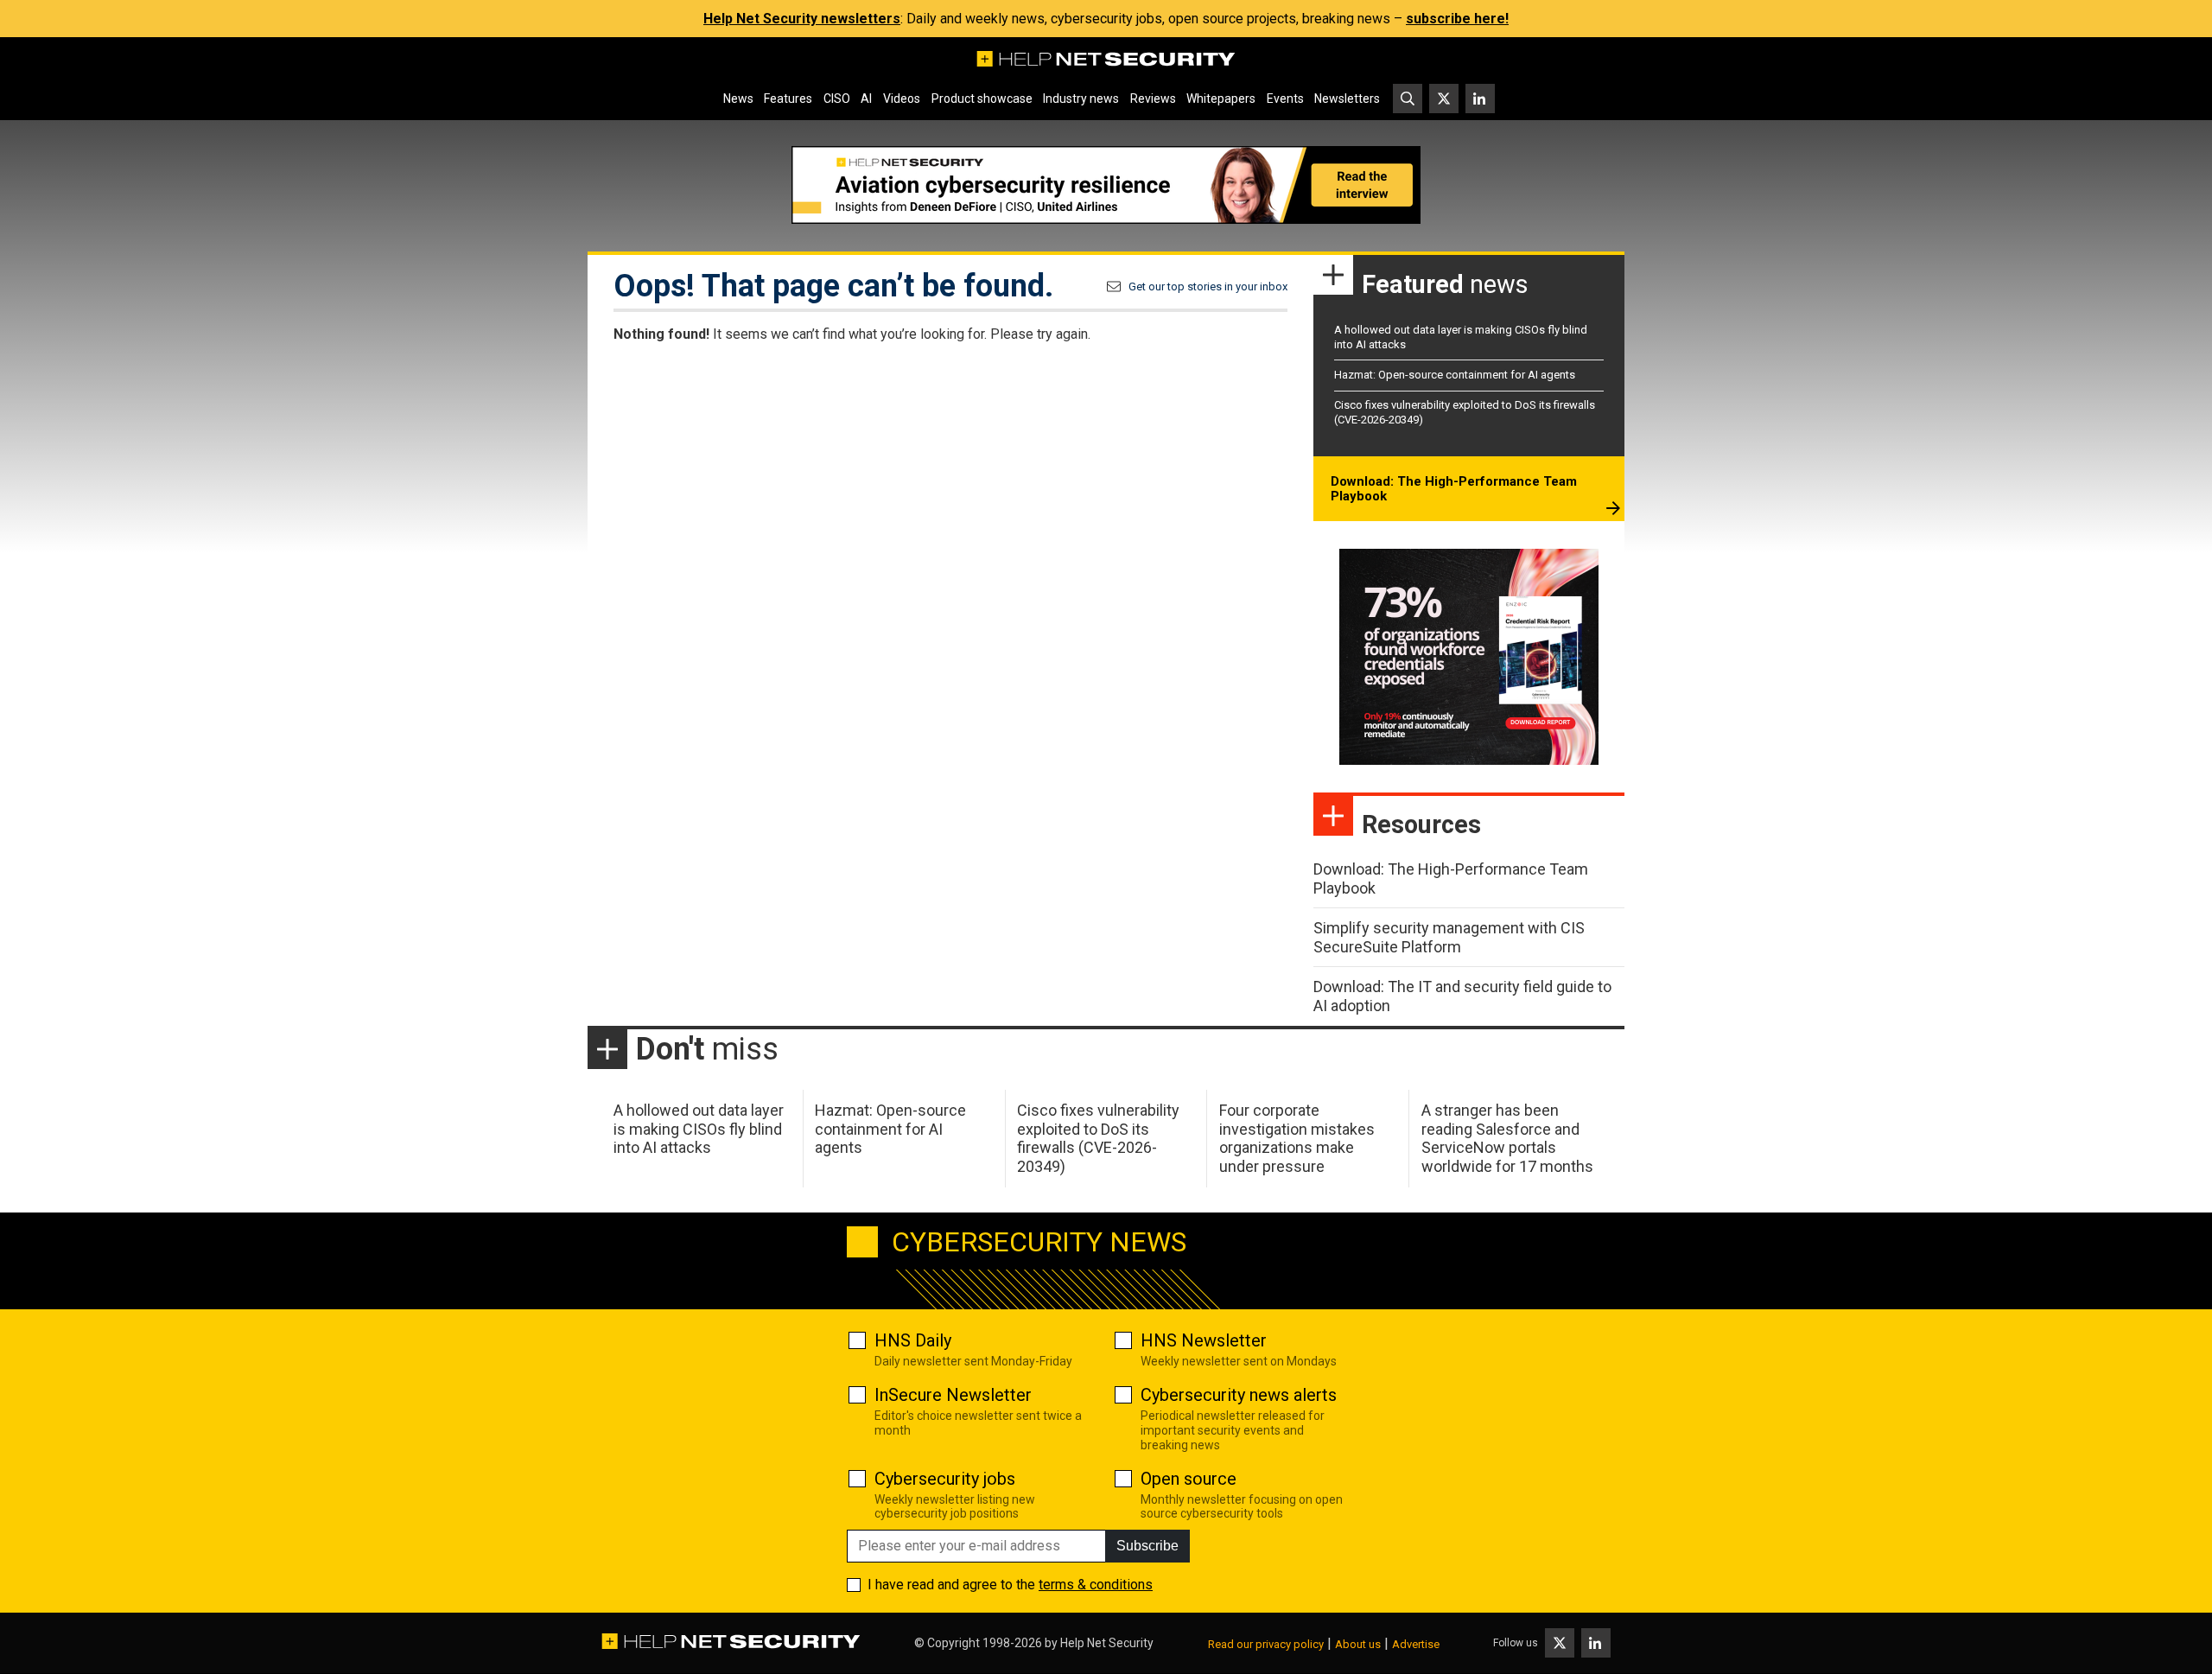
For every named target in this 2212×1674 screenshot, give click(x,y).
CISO (837, 99)
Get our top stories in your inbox (1208, 286)
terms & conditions (1096, 1585)
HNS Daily (913, 1340)
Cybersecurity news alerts (1239, 1395)
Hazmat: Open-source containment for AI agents (1455, 375)
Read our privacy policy (1266, 1644)
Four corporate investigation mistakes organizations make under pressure (1297, 1138)
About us (1358, 1644)
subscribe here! (1457, 19)
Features (788, 99)
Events (1285, 99)
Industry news (1081, 99)
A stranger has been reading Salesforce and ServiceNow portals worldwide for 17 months (1507, 1138)
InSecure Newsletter (953, 1395)
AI (866, 99)
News (738, 99)
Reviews (1153, 99)
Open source (1189, 1479)
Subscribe (1147, 1546)
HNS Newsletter (1204, 1340)
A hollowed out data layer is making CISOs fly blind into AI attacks (699, 1129)
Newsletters (1347, 99)
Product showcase (982, 99)
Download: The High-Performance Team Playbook (1454, 489)
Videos (902, 99)
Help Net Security (1107, 1643)
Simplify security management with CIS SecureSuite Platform (1449, 937)
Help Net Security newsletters (802, 19)
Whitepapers (1221, 99)
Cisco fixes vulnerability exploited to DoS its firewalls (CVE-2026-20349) (1098, 1138)
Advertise (1416, 1644)
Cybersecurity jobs (945, 1479)
